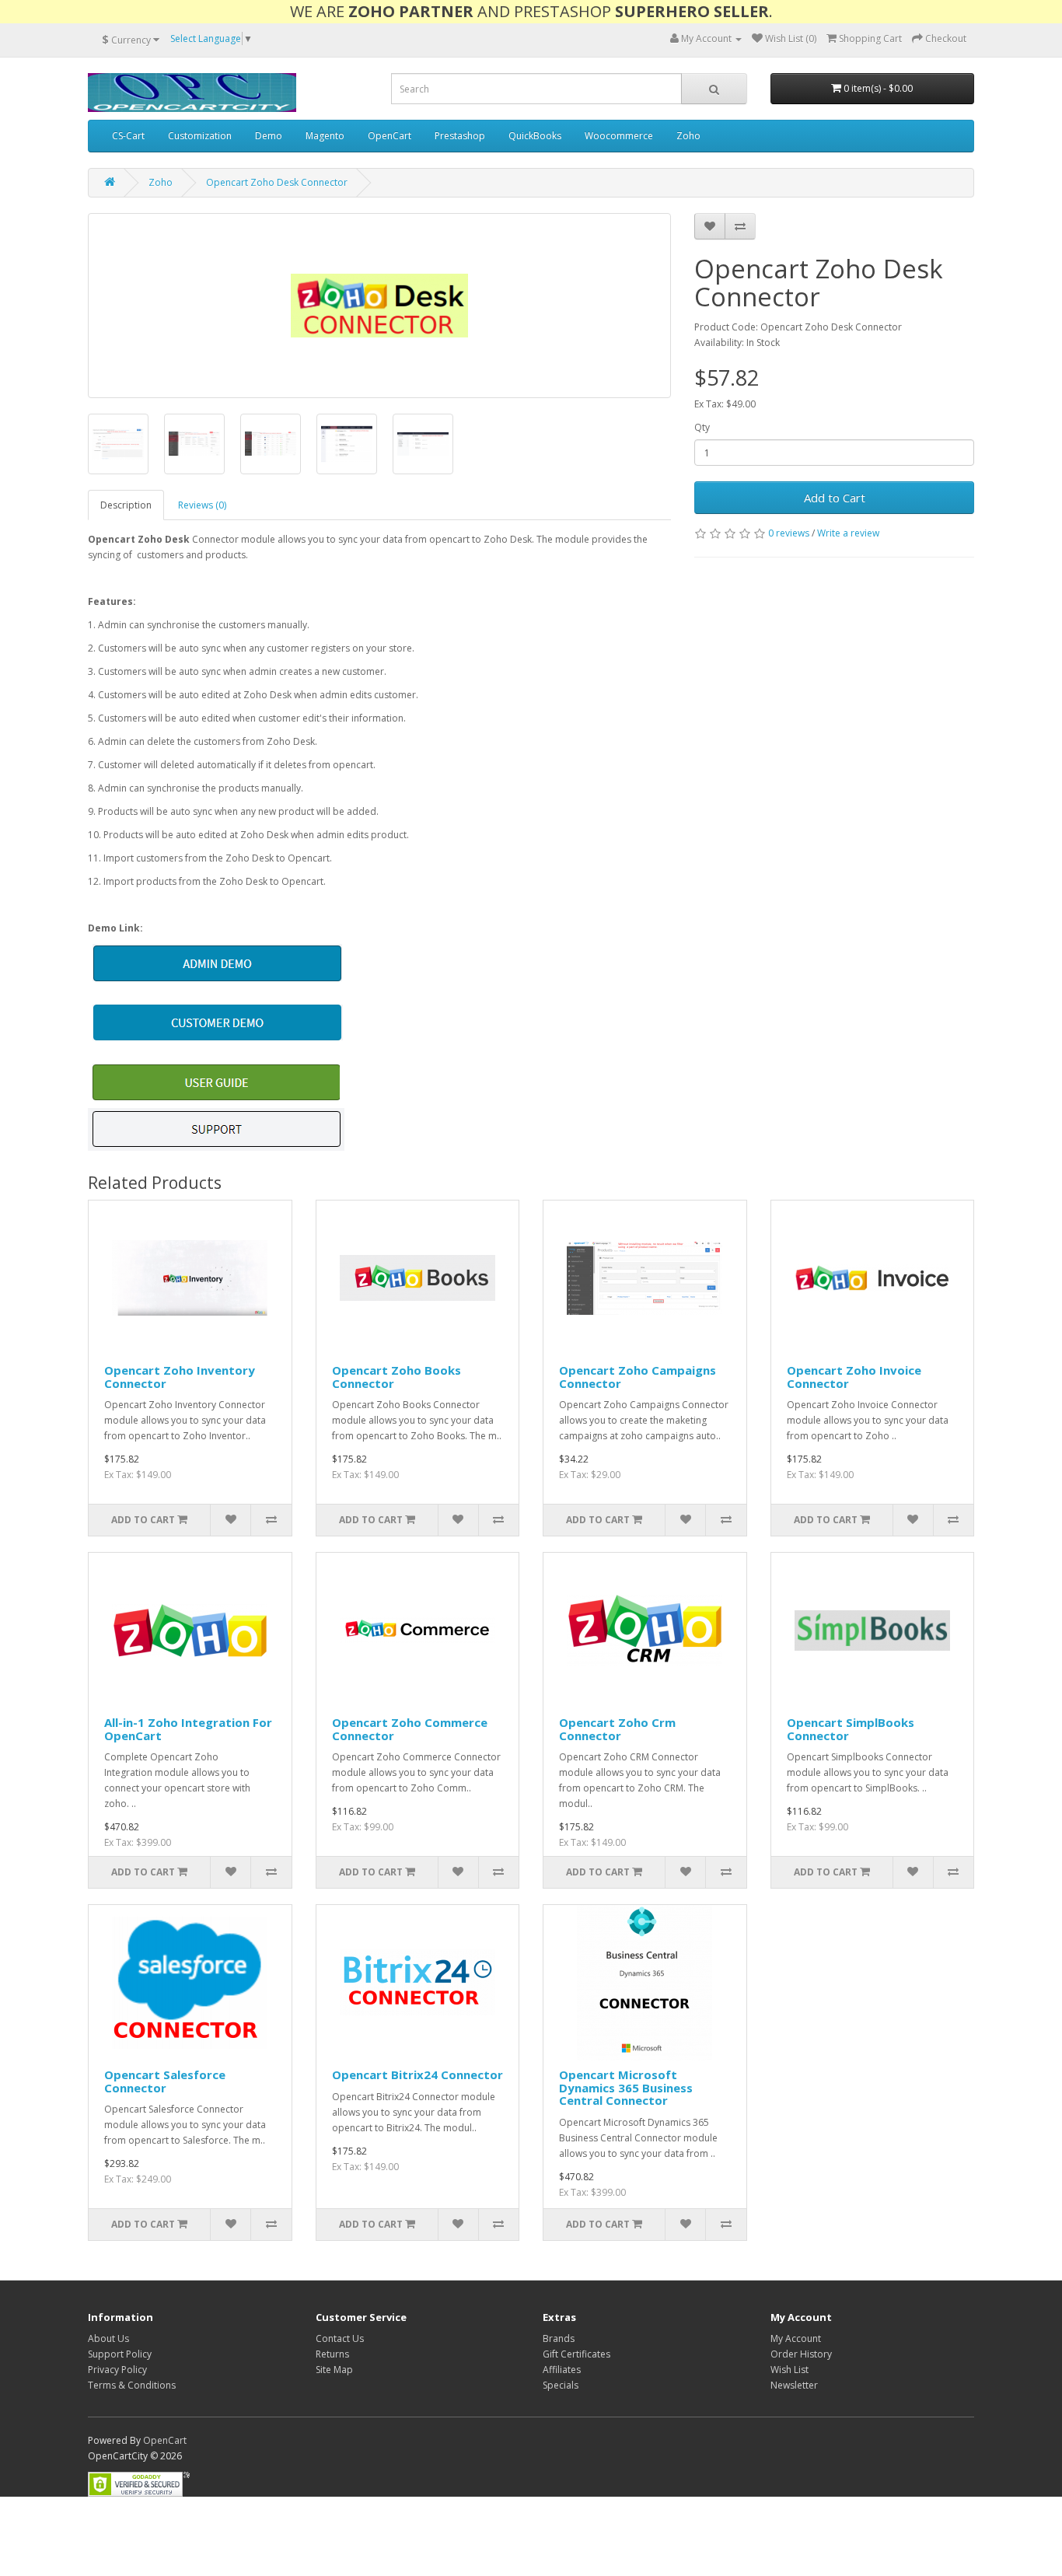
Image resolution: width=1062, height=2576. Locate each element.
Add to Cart (835, 498)
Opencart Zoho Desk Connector (277, 182)
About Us (108, 2338)
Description (126, 505)
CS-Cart (128, 136)
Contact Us (340, 2338)
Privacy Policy (117, 2370)
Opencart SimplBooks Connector (851, 1729)
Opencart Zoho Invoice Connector (854, 1377)
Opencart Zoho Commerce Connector (410, 1729)
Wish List (790, 2370)
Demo (269, 136)
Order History (801, 2354)
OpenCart (390, 136)
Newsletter (794, 2385)
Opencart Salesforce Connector (165, 2081)
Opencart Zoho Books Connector (397, 1377)
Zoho (688, 136)
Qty (702, 427)
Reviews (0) (202, 505)
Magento (325, 136)
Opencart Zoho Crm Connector (617, 1729)
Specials (561, 2385)
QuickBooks (535, 136)
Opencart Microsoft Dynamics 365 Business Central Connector (626, 2087)
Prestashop (460, 136)
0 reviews (789, 533)
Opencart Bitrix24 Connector (417, 2074)
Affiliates (562, 2370)
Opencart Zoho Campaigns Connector (638, 1377)
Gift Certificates (576, 2354)
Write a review (848, 533)
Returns (332, 2354)
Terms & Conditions (132, 2385)
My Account (796, 2338)
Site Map (334, 2370)
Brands (559, 2338)
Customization (200, 136)
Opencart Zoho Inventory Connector (180, 1377)
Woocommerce (619, 136)
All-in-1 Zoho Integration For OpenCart (188, 1729)
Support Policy (120, 2354)
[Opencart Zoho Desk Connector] (379, 306)
